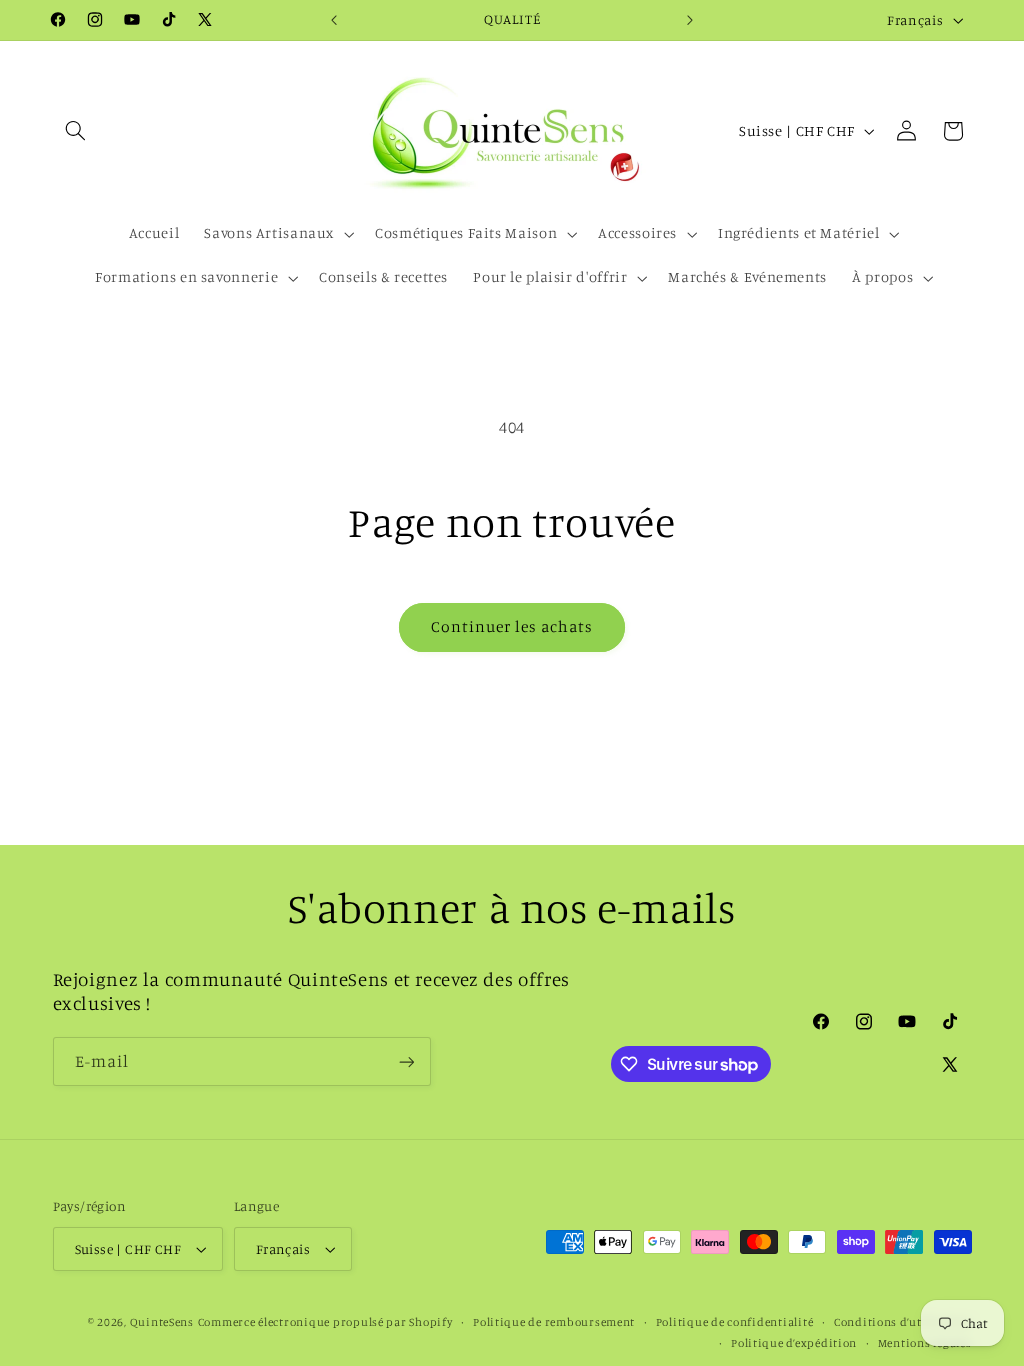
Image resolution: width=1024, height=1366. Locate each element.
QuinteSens (162, 1322)
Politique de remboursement (554, 1322)
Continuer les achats (512, 626)
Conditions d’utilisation (903, 1322)
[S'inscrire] (406, 1061)
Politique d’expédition (794, 1343)
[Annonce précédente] (334, 20)
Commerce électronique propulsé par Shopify (325, 1322)
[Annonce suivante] (690, 20)
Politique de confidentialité (735, 1322)
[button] (76, 131)
